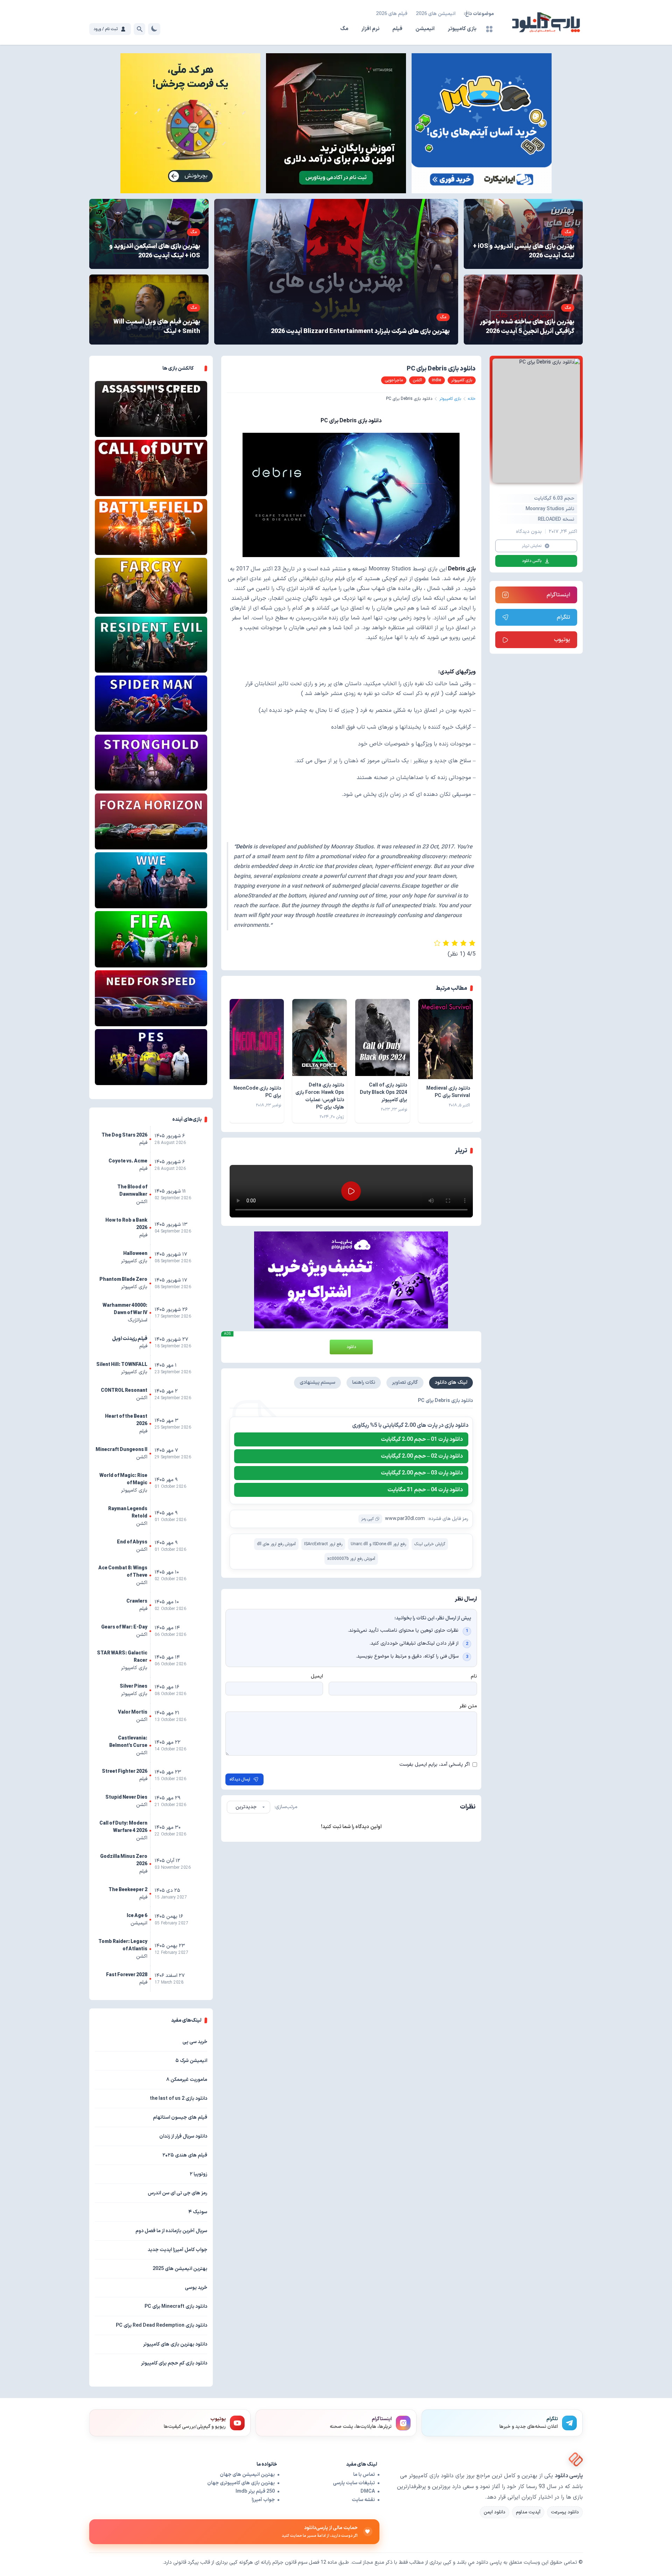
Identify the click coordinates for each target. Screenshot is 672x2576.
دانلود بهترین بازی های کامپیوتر (175, 2344)
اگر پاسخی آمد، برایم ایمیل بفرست (435, 1765)
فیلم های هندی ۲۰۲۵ (185, 2155)
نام (474, 1676)
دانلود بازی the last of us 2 (178, 2099)
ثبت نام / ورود (106, 29)
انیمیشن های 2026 (436, 14)
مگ (344, 29)
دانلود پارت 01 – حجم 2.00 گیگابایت (422, 1439)
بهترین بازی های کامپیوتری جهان (241, 2483)
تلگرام (563, 617)
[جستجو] (139, 29)
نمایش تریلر (532, 546)
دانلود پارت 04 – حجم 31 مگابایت (425, 1490)
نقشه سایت (363, 2500)
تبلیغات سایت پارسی (354, 2483)
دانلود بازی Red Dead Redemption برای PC (162, 2325)
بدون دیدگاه (529, 532)
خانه (472, 399)
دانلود (351, 1347)
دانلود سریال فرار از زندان (183, 2136)
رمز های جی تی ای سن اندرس (177, 2193)
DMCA (368, 2491)
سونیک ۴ (198, 2212)
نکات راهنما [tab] (364, 1383)
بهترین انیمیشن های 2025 (180, 2269)
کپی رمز (367, 1519)
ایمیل (317, 1676)
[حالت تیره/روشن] (154, 29)
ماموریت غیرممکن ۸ (187, 2080)
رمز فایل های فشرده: (448, 1519)
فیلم (397, 29)
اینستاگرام (558, 595)
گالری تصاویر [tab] (405, 1383)
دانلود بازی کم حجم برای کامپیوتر (174, 2363)
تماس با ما (364, 2475)
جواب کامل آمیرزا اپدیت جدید (177, 2250)
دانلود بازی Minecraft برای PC (176, 2307)
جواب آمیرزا (263, 2500)
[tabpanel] (351, 1483)
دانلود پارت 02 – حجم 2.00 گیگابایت (422, 1456)
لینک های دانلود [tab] (451, 1383)
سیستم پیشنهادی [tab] (317, 1383)
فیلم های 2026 (392, 14)
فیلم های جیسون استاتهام (180, 2117)
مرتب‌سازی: (286, 1807)
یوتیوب (562, 640)
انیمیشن (425, 29)
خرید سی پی (195, 2042)
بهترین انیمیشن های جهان (247, 2475)
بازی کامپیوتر (462, 29)
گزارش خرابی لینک (430, 1544)
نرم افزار (370, 29)
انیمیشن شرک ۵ (191, 2061)
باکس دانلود (532, 561)
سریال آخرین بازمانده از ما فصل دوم (171, 2231)
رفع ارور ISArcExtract (323, 1544)
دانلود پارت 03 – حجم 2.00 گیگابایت (422, 1473)
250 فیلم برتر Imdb (255, 2491)
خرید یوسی (196, 2288)
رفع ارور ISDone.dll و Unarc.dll (378, 1544)
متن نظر (468, 1706)
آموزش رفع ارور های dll (276, 1544)
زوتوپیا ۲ (198, 2174)
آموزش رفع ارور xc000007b (351, 1559)
